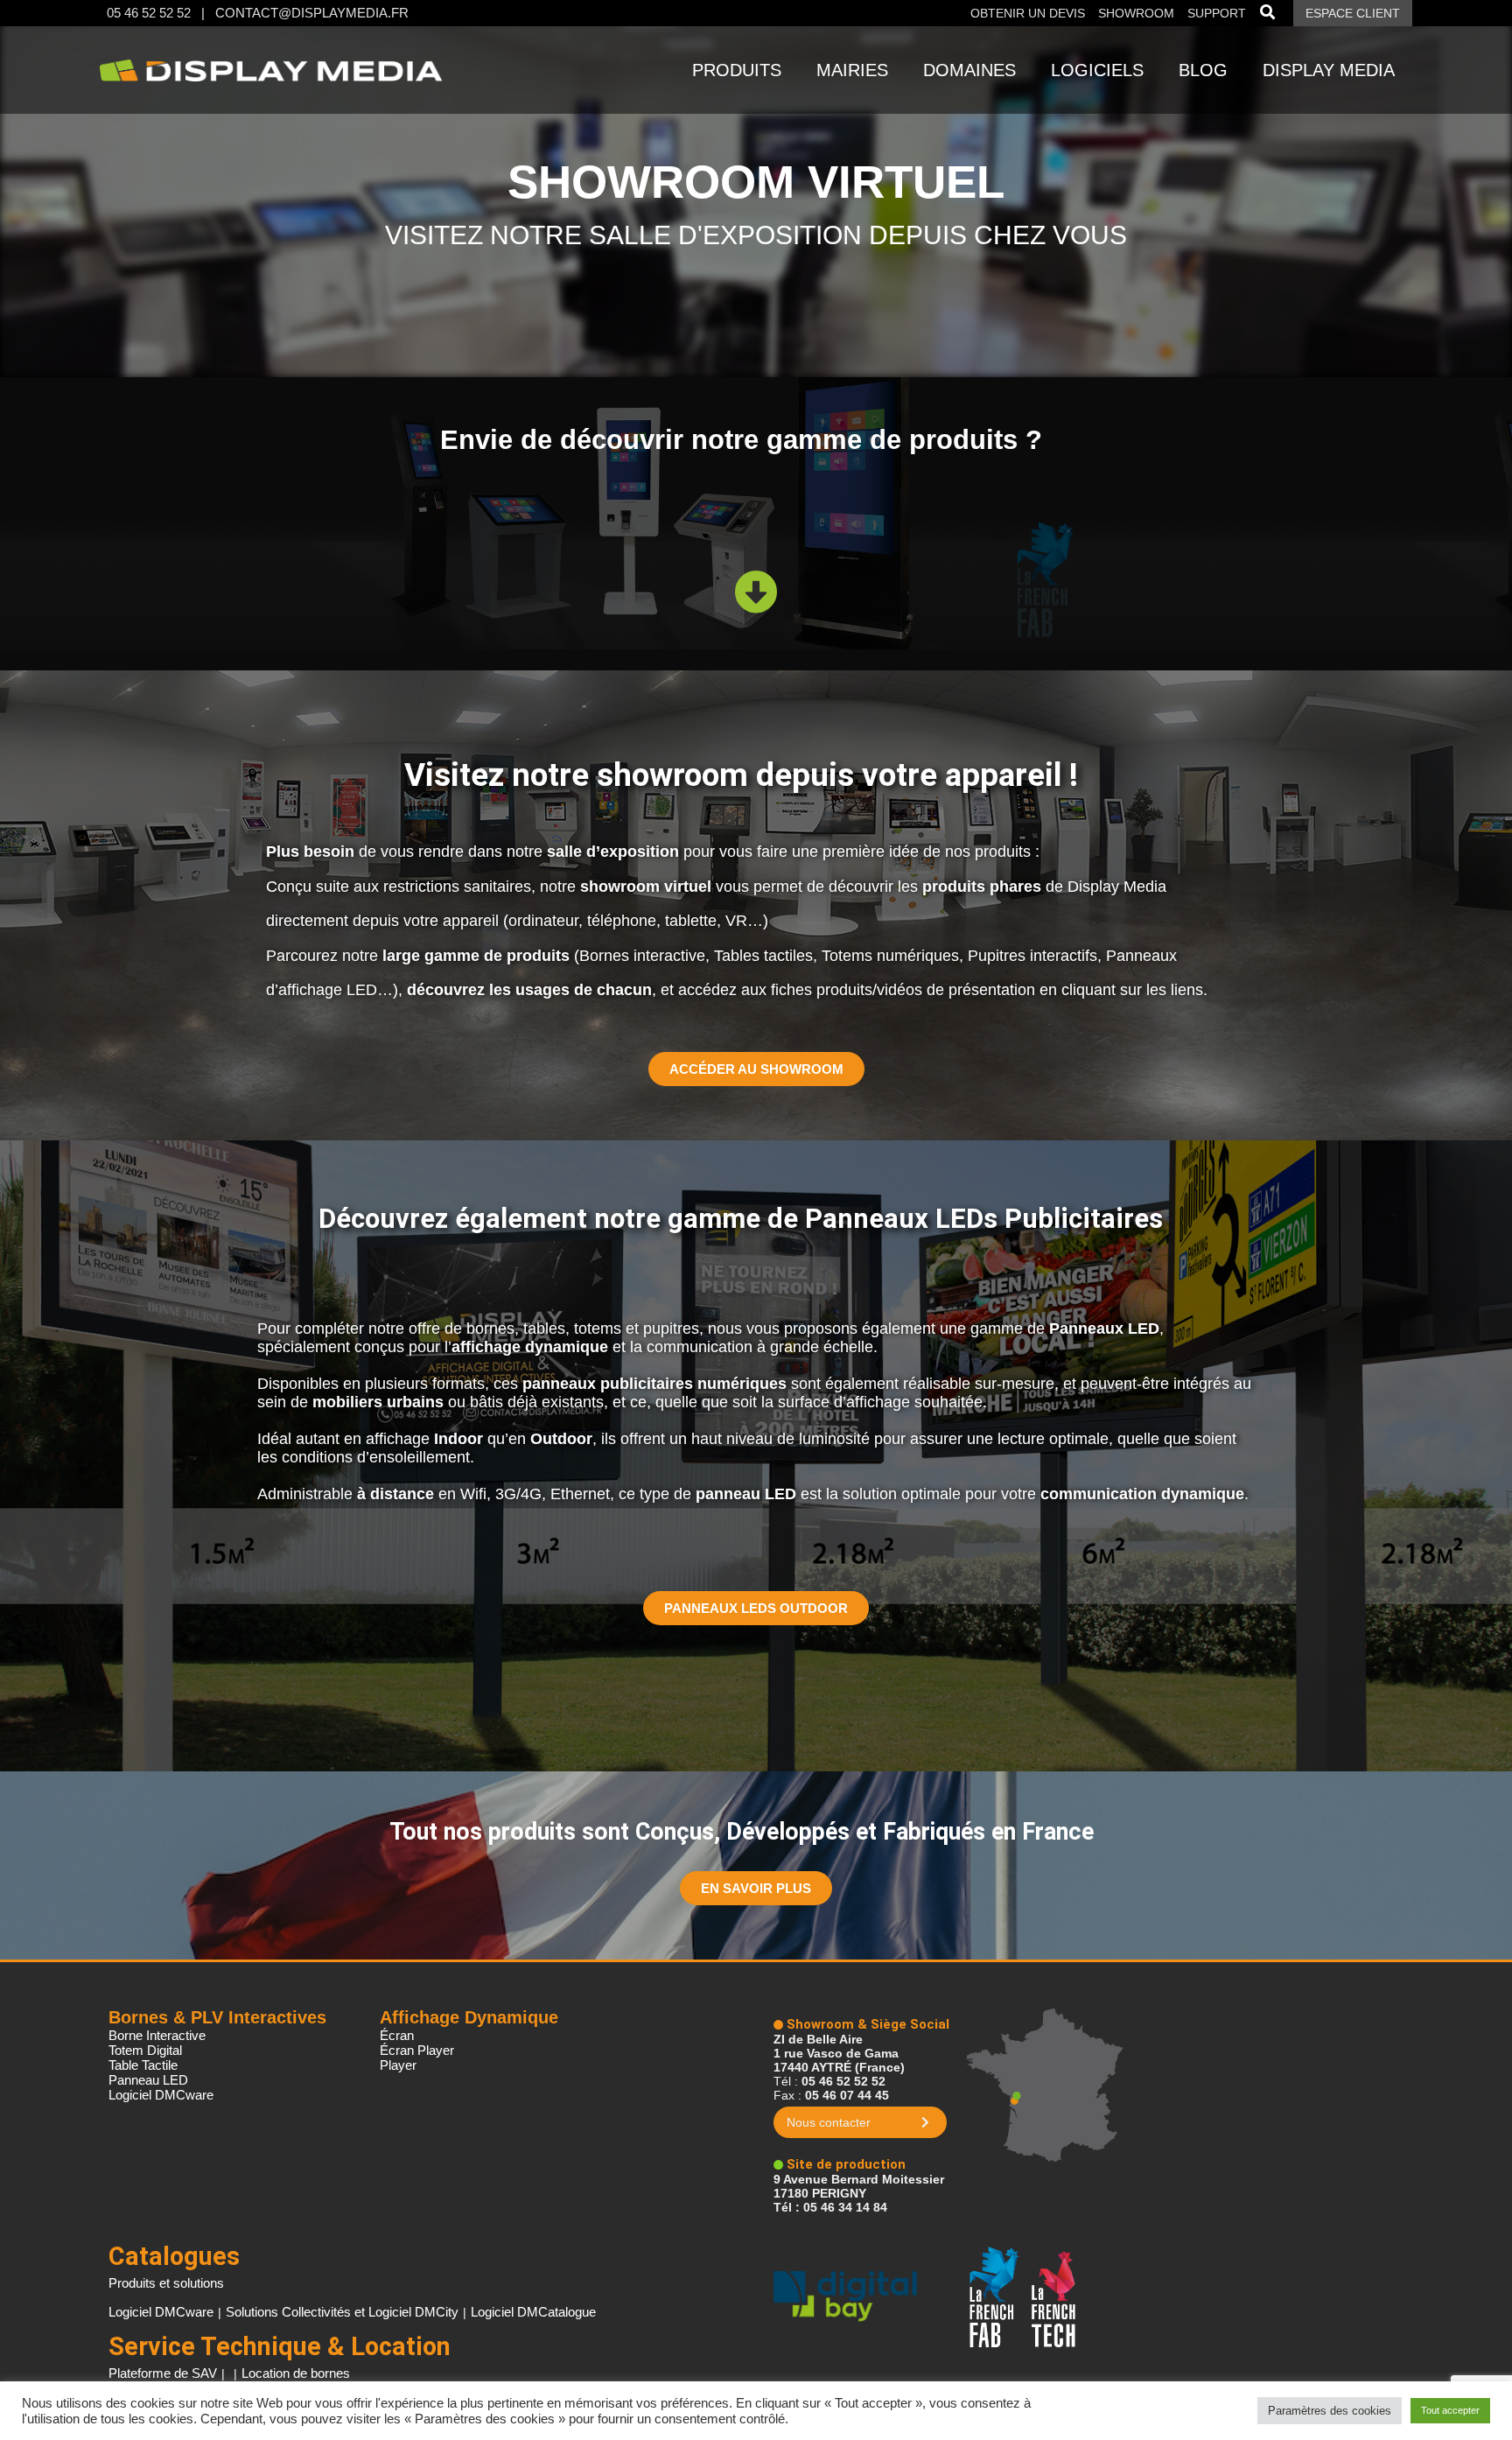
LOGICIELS (1097, 70)
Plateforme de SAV (163, 2373)
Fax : (831, 2095)
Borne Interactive (157, 2035)
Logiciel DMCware (161, 2095)
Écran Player (417, 2050)
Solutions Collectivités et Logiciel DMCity (342, 2312)
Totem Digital (145, 2050)
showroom (1136, 13)
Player (398, 2065)
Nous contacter (829, 2122)
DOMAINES (969, 70)
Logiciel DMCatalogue (533, 2312)
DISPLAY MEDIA (1329, 70)
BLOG (1203, 70)
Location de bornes (296, 2373)
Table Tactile (143, 2065)
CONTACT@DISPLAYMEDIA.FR (312, 13)
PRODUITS (737, 70)
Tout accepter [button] (1450, 2410)
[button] (756, 1069)
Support (1217, 13)
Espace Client (1353, 13)
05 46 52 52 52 (149, 13)
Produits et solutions (166, 2283)
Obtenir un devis (1029, 13)
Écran (397, 2035)
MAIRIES (852, 70)
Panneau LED (148, 2080)
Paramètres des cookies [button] (1330, 2411)
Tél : (829, 2081)
